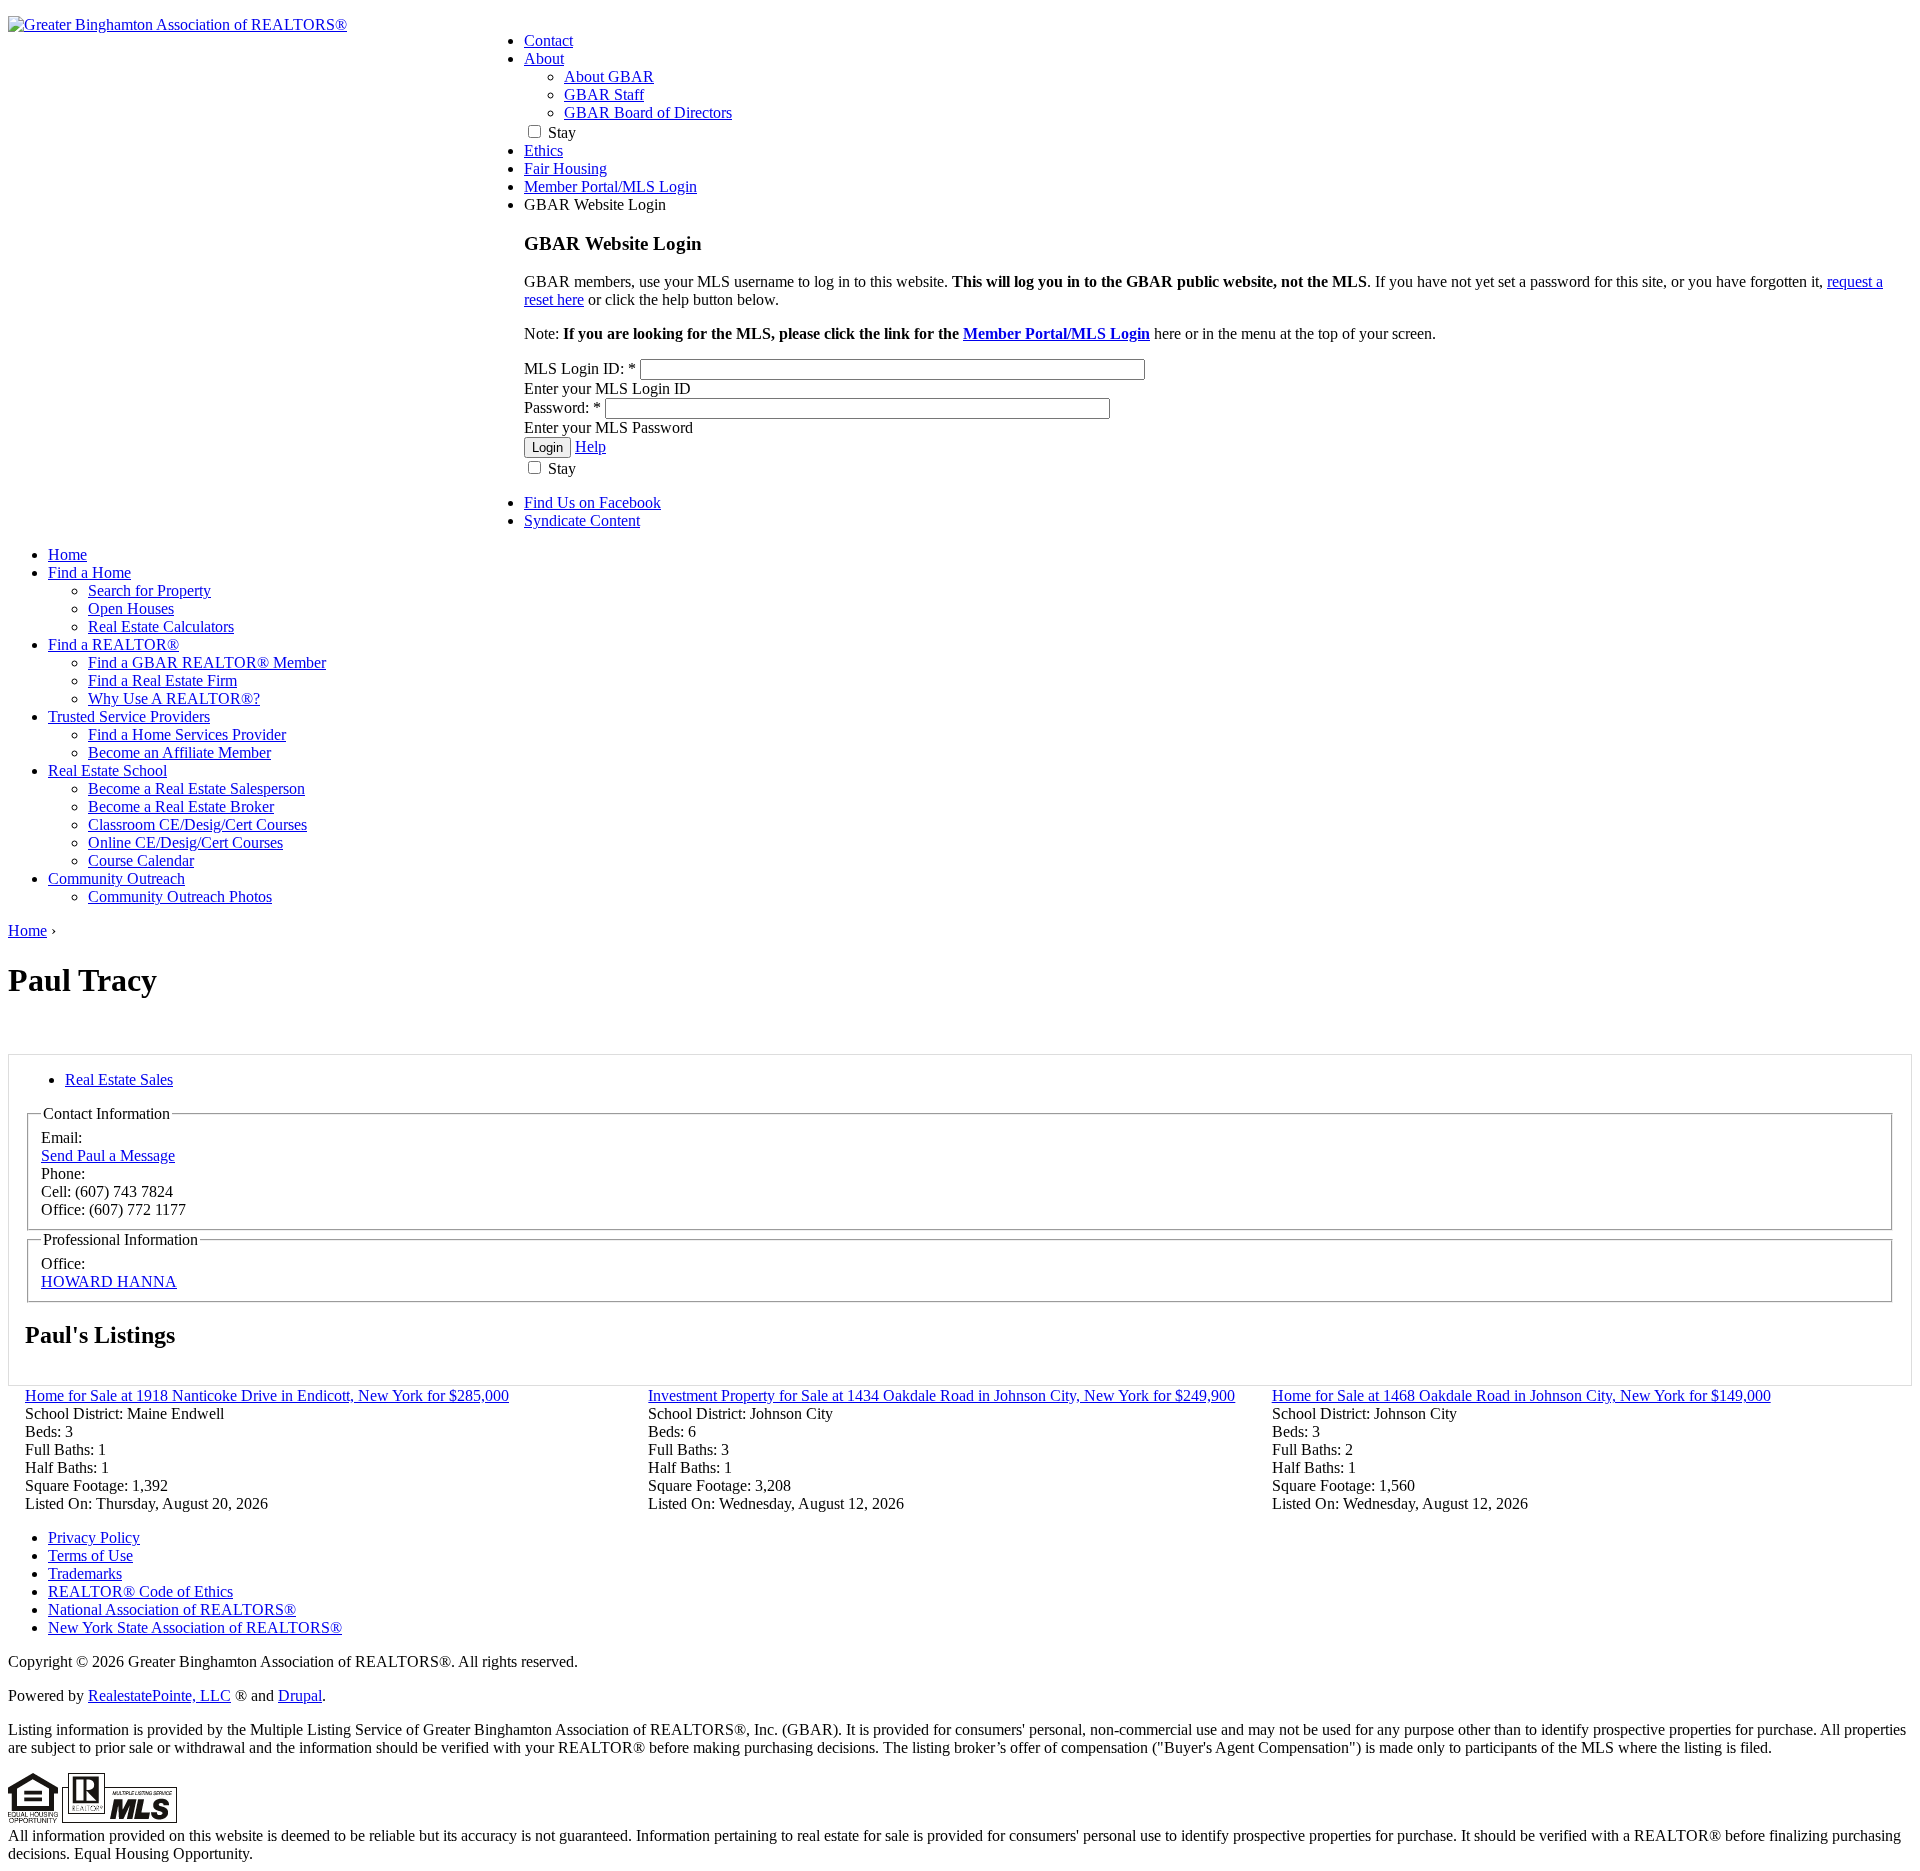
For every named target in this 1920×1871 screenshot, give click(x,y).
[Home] (177, 24)
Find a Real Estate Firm (162, 680)
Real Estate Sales (119, 1079)
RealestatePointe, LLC (159, 1695)
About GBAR (609, 76)
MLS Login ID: (580, 368)
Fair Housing (565, 168)
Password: (562, 407)
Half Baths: (63, 1467)
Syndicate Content (582, 520)
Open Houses (131, 608)
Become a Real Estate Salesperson (196, 788)
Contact (548, 40)
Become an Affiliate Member (179, 752)
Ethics (543, 150)
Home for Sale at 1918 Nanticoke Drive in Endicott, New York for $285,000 (267, 1395)
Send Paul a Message (108, 1155)
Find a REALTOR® (113, 644)
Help (590, 446)
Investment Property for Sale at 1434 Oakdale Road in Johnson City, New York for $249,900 (941, 1395)
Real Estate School (107, 770)
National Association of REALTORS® (172, 1609)
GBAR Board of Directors (648, 112)
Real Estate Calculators (161, 626)
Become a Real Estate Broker (181, 806)
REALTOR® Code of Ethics (140, 1591)
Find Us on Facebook (592, 502)
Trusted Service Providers (129, 716)
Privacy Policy (94, 1537)
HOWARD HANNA (109, 1281)
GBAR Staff (604, 94)
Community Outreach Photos (180, 896)
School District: (76, 1413)
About (544, 58)
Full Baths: (61, 1449)
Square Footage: (78, 1485)
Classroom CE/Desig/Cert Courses (197, 824)
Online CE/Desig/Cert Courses (185, 842)
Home (67, 554)
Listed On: (60, 1503)
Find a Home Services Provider (187, 734)
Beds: (45, 1431)
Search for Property (149, 590)
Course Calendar (141, 860)
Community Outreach (116, 878)
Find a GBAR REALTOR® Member (207, 662)
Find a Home (89, 572)
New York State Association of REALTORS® (195, 1627)
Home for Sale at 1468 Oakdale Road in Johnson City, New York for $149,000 (1521, 1395)
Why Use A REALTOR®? (174, 698)
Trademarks (85, 1573)
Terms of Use (90, 1555)
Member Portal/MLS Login (610, 186)
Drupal (300, 1695)
